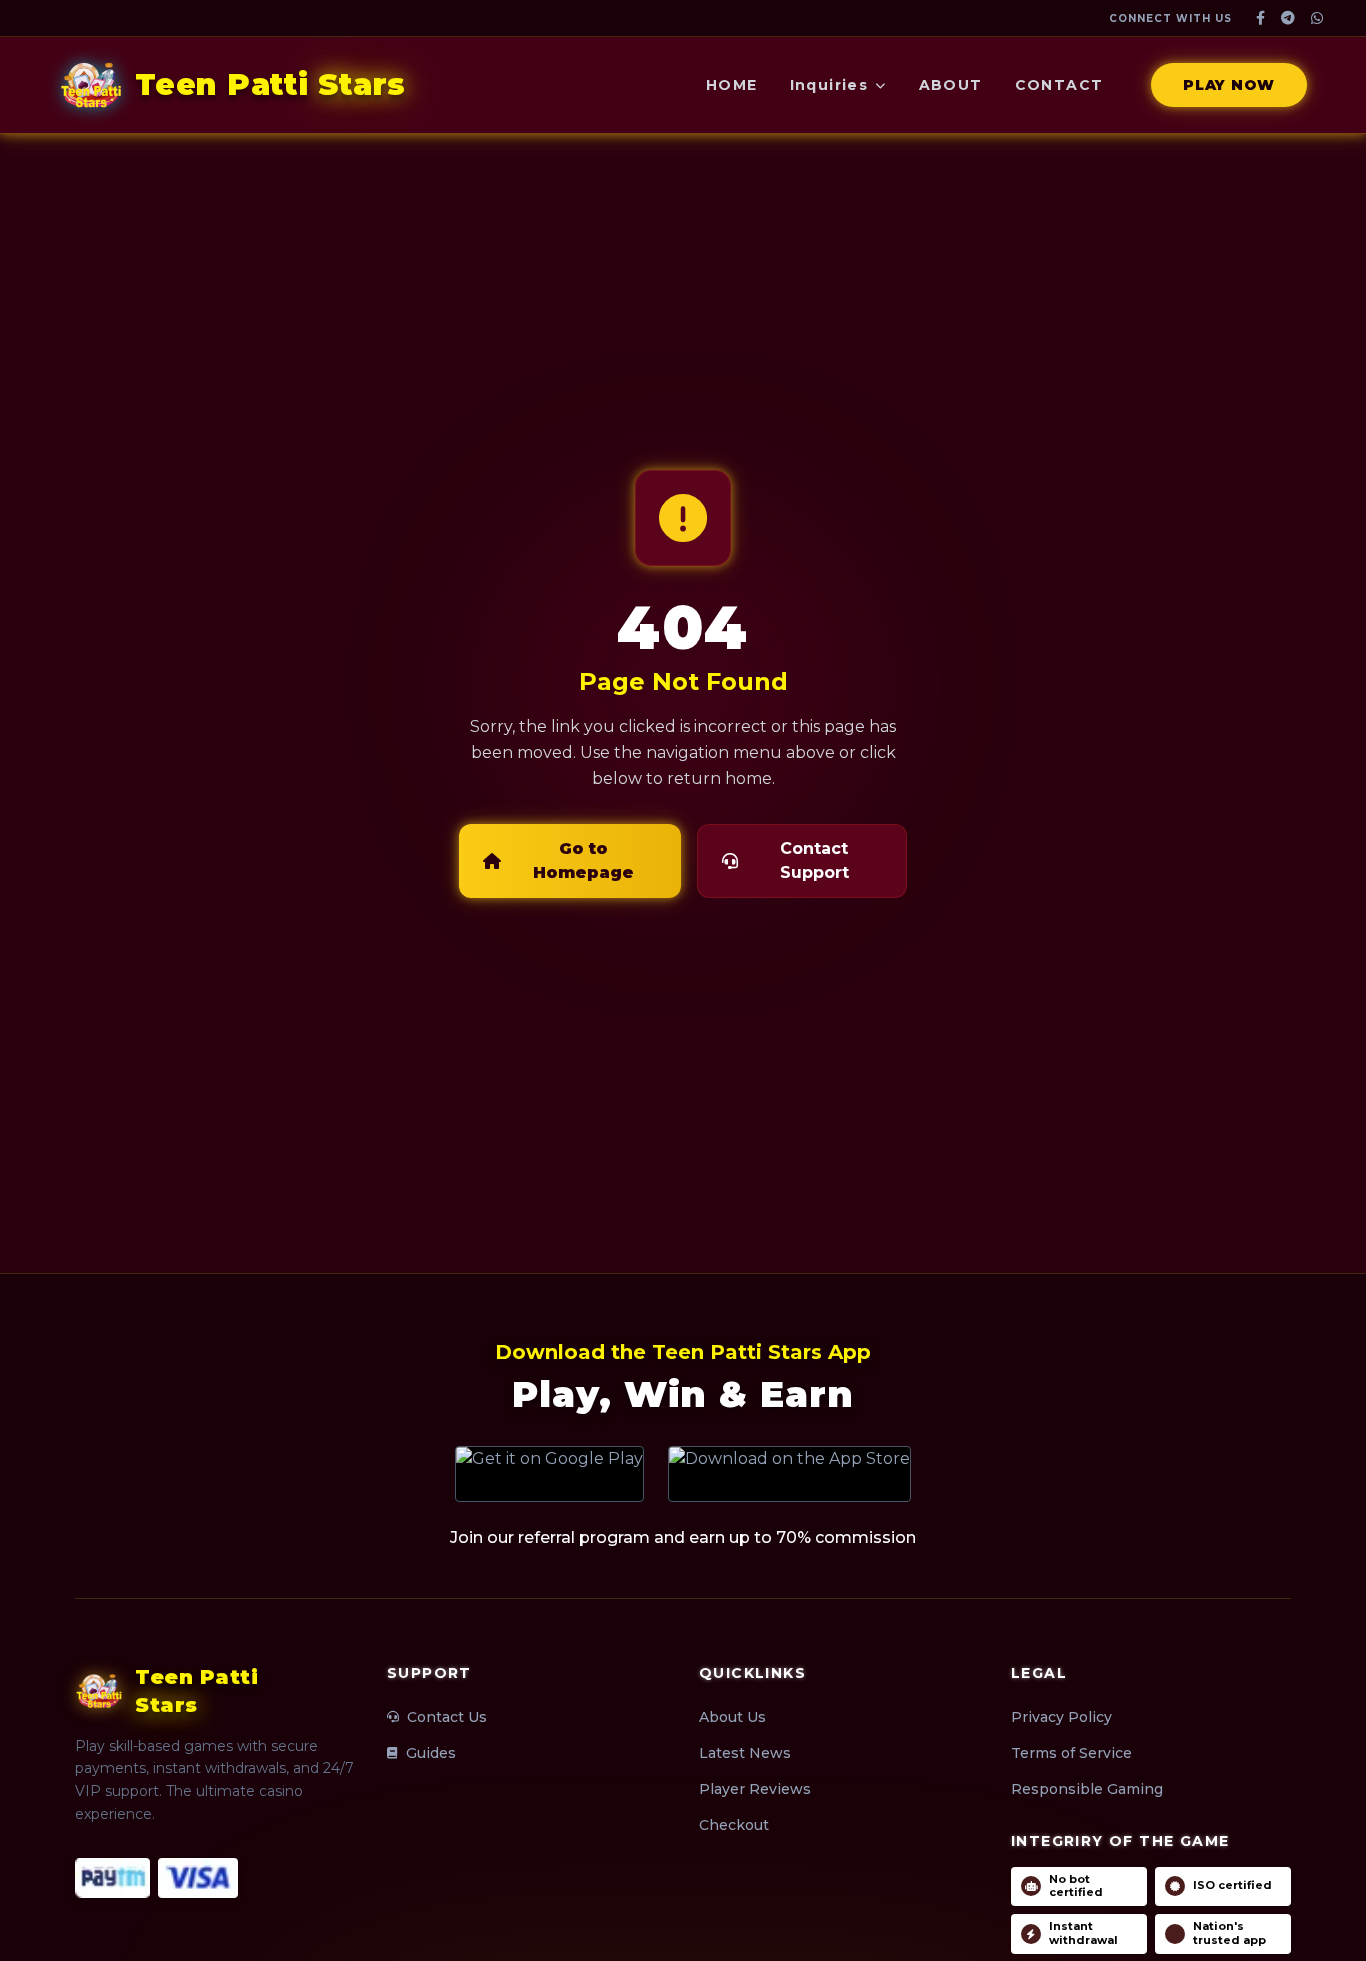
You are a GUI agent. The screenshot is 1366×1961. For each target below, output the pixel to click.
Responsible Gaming (1087, 1789)
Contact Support (814, 860)
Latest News (745, 1753)
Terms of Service (1071, 1753)
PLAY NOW (1229, 85)
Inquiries (829, 85)
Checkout (734, 1825)
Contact (1059, 85)
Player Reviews (755, 1789)
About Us (732, 1717)
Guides (431, 1753)
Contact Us (447, 1717)
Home (732, 85)
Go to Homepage (583, 860)
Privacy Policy (1061, 1717)
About (951, 85)
